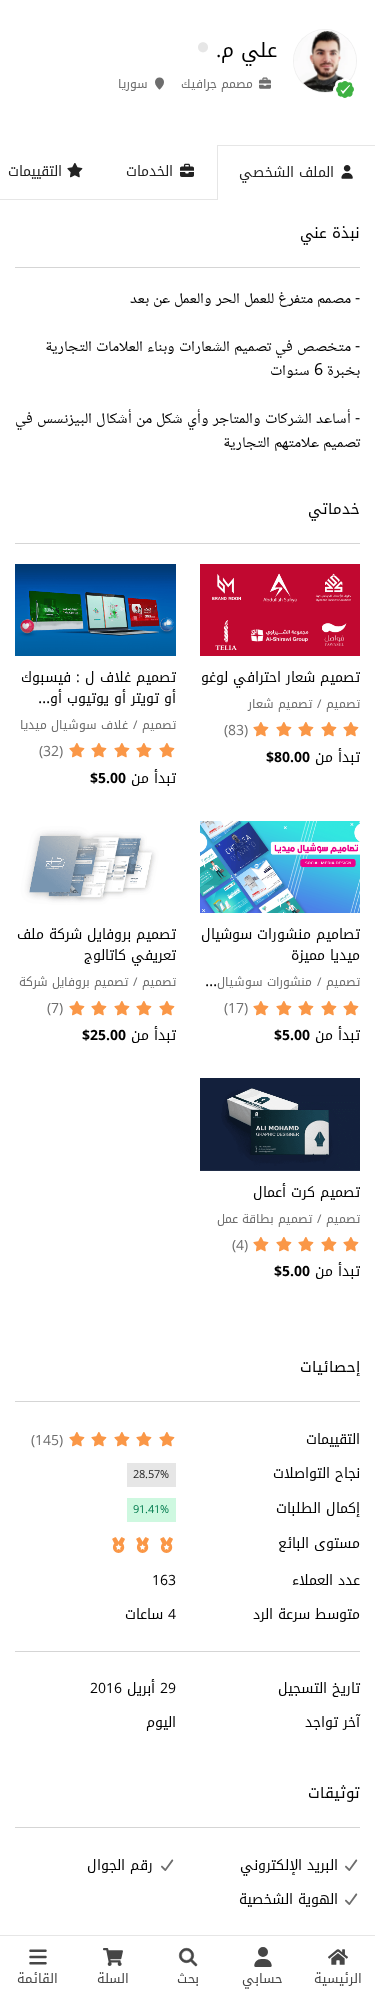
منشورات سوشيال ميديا (288, 994)
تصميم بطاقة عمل (264, 1219)
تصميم (343, 704)
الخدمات (152, 171)
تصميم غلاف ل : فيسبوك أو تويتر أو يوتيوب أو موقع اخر (98, 698)
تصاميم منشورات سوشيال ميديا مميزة (280, 945)
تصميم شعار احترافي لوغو (280, 677)
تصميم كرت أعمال (306, 1192)
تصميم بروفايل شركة (73, 982)
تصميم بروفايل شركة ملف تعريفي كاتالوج (96, 945)
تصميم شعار (280, 704)
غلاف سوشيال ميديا (74, 725)
